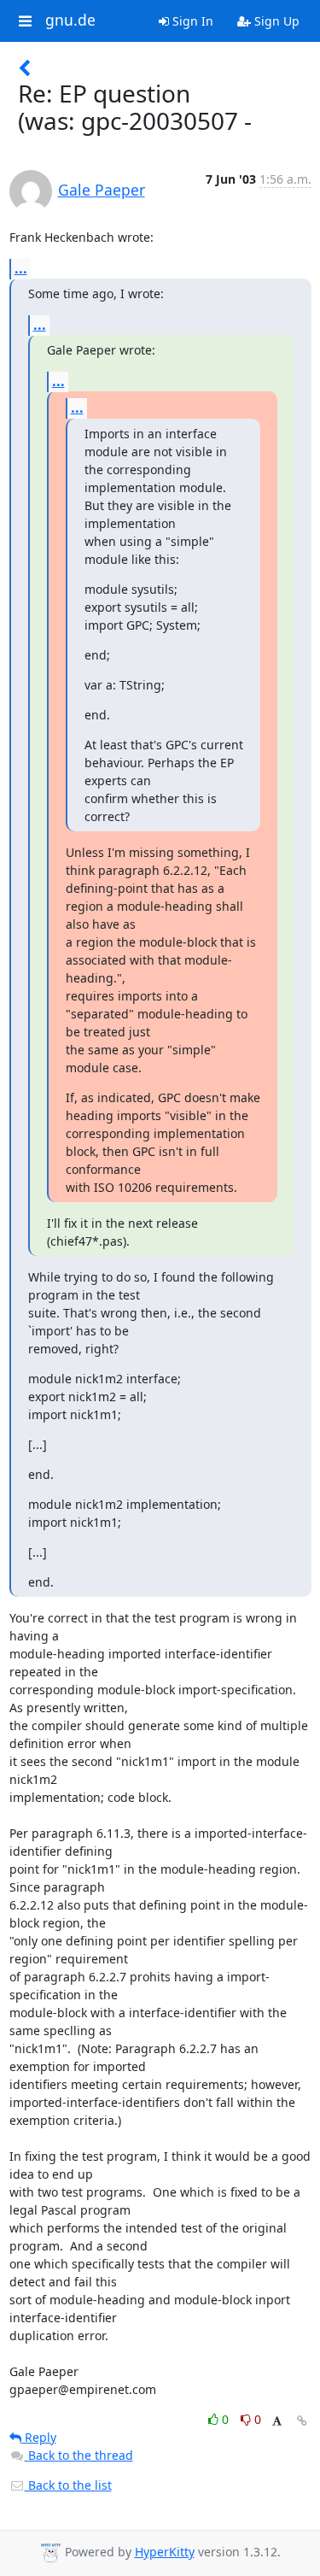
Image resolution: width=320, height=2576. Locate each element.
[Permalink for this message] (302, 2421)
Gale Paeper (102, 190)
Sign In (191, 21)
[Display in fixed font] (277, 2422)
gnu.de (70, 21)
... (21, 268)
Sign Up (275, 21)
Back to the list (68, 2485)
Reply (39, 2437)
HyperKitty (165, 2552)
